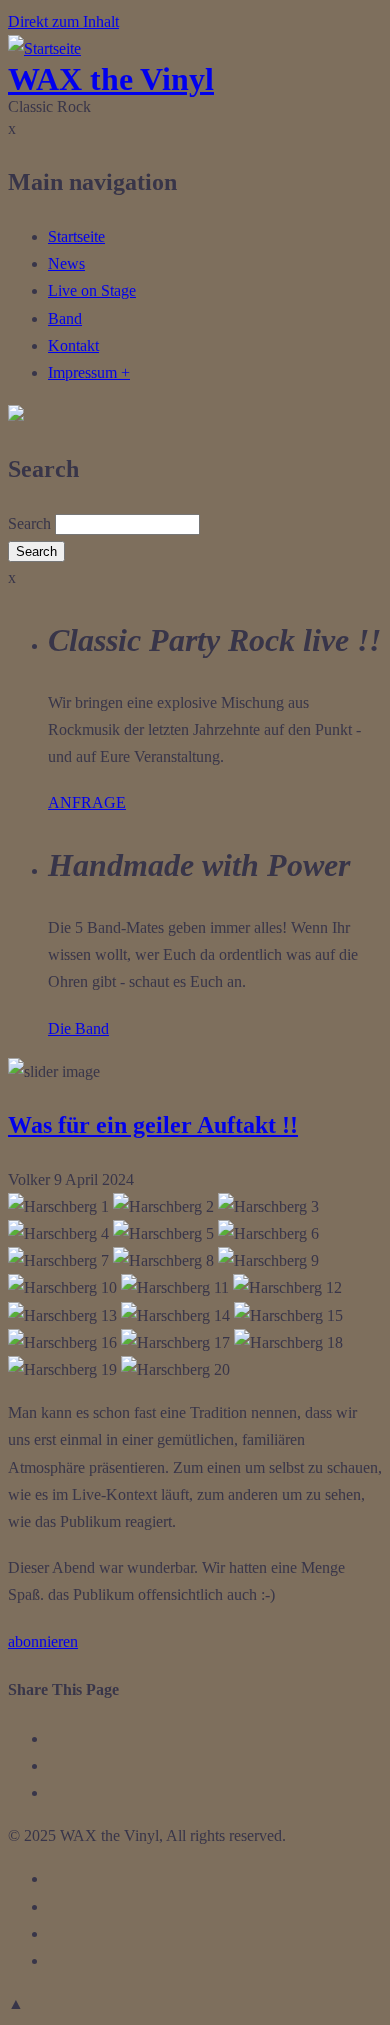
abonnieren (43, 1641)
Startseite (76, 236)
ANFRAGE (87, 802)
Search (29, 523)
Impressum (89, 372)
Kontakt (73, 345)
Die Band (78, 1028)
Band (65, 318)
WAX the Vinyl (111, 79)
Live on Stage (92, 290)
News (66, 263)
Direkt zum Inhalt (63, 21)
